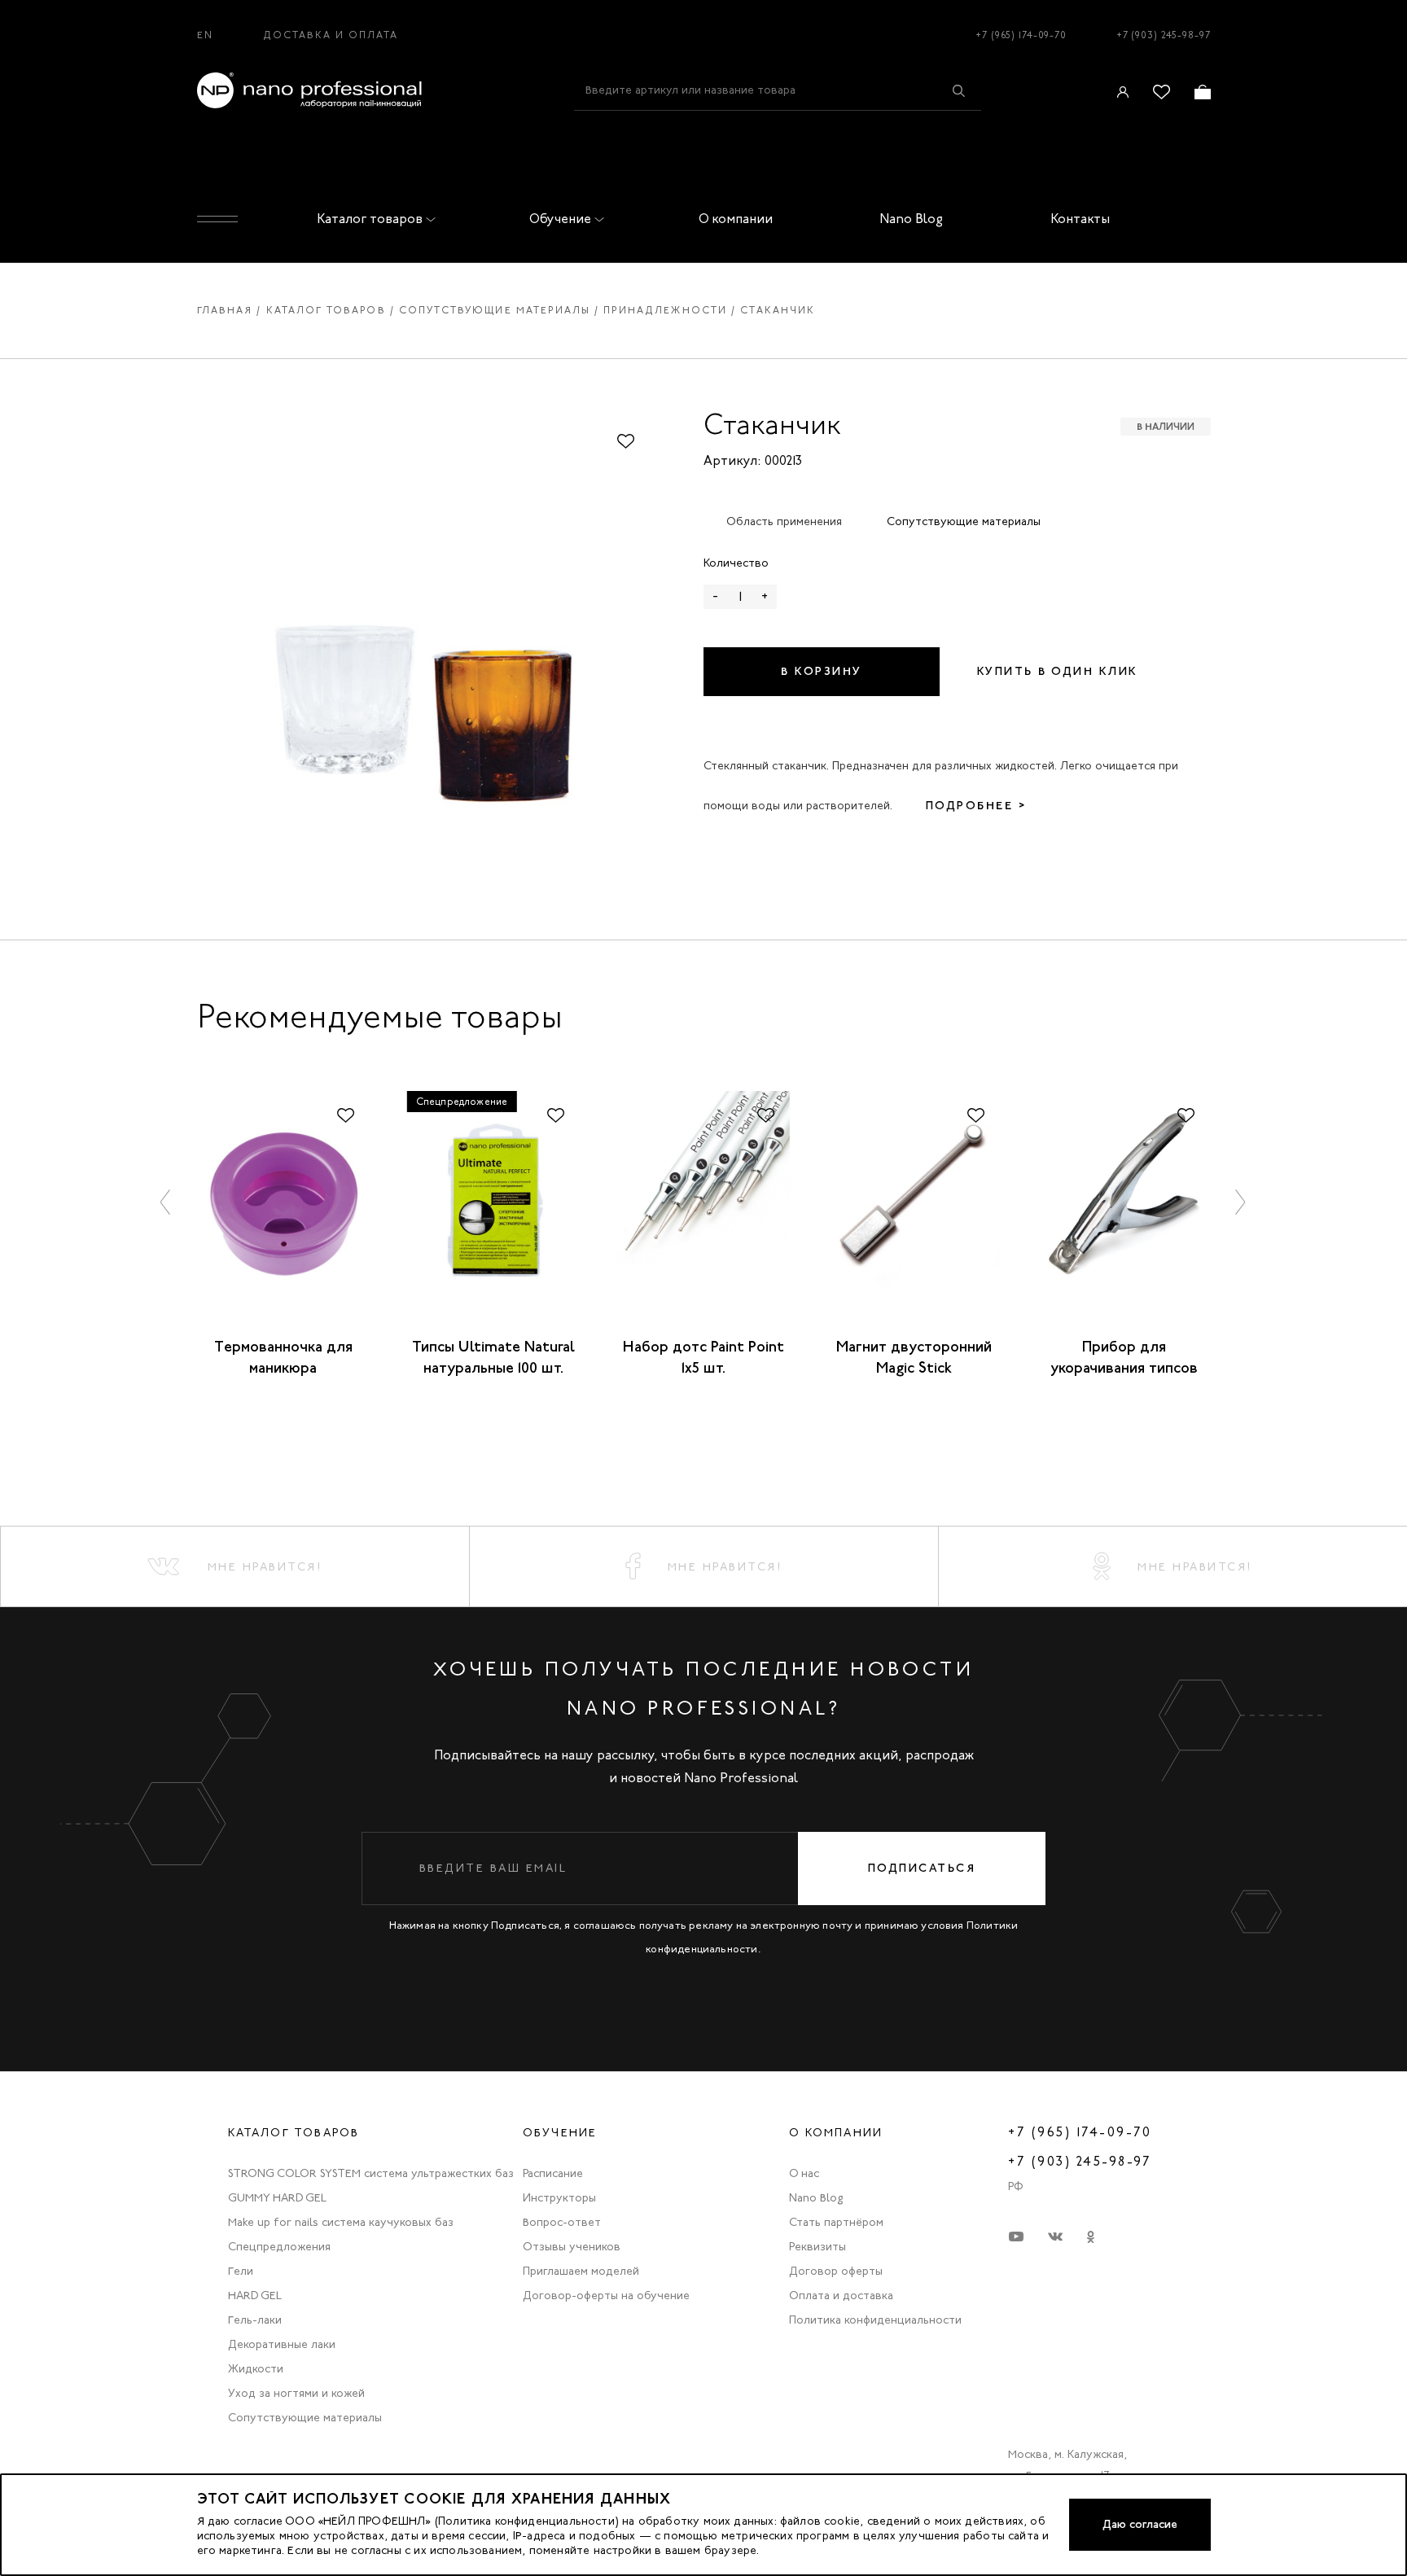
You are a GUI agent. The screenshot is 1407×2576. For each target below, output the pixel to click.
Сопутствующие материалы (495, 310)
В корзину (822, 671)
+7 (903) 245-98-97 (1164, 35)
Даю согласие (1140, 2524)
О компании (736, 219)
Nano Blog (911, 219)
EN (205, 35)
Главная (225, 310)
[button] (166, 1201)
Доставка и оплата (331, 35)
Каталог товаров (370, 219)
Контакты (1080, 219)
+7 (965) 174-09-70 (1021, 35)
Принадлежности (665, 310)
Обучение (560, 219)
